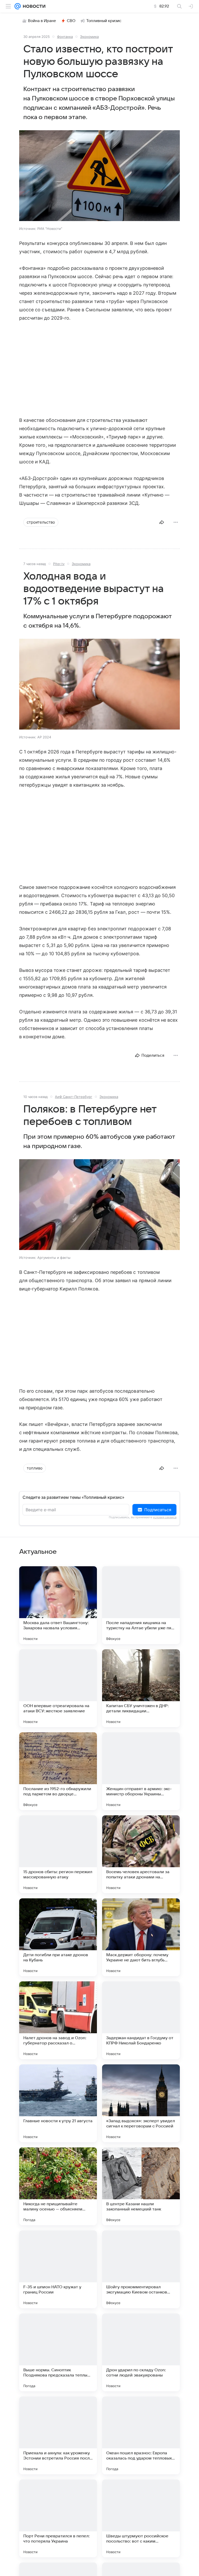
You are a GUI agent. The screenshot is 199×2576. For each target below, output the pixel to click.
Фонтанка (65, 37)
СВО (71, 21)
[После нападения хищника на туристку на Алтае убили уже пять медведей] (141, 1605)
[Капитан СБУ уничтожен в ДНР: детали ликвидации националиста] (141, 1688)
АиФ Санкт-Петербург (74, 1097)
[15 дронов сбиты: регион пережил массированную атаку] (58, 1854)
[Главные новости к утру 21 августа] (58, 2103)
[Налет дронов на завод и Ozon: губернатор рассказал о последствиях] (58, 2020)
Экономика (89, 37)
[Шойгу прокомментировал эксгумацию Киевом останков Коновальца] (141, 2269)
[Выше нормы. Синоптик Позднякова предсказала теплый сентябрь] (58, 2352)
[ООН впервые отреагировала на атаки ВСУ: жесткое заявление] (58, 1688)
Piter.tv (59, 564)
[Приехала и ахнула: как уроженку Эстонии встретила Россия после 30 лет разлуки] (58, 2435)
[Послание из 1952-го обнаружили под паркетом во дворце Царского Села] (58, 1771)
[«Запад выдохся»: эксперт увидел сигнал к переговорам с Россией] (141, 2103)
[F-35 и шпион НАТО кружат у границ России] (58, 2269)
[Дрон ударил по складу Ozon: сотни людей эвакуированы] (141, 2352)
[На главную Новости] (33, 6)
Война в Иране (42, 21)
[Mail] (18, 6)
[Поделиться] (162, 522)
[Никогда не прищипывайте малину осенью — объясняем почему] (58, 2186)
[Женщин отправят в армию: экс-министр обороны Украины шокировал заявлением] (141, 1771)
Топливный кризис (104, 21)
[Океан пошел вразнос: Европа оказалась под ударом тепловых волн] (141, 2435)
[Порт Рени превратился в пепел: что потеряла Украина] (58, 2518)
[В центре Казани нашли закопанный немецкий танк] (141, 2186)
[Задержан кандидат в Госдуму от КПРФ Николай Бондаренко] (141, 2020)
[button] (99, 176)
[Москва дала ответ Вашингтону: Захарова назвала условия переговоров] (58, 1605)
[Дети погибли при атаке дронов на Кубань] (58, 1937)
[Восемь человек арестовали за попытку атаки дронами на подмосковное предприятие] (141, 1854)
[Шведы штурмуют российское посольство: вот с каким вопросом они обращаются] (141, 2518)
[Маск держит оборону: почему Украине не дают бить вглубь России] (141, 1937)
